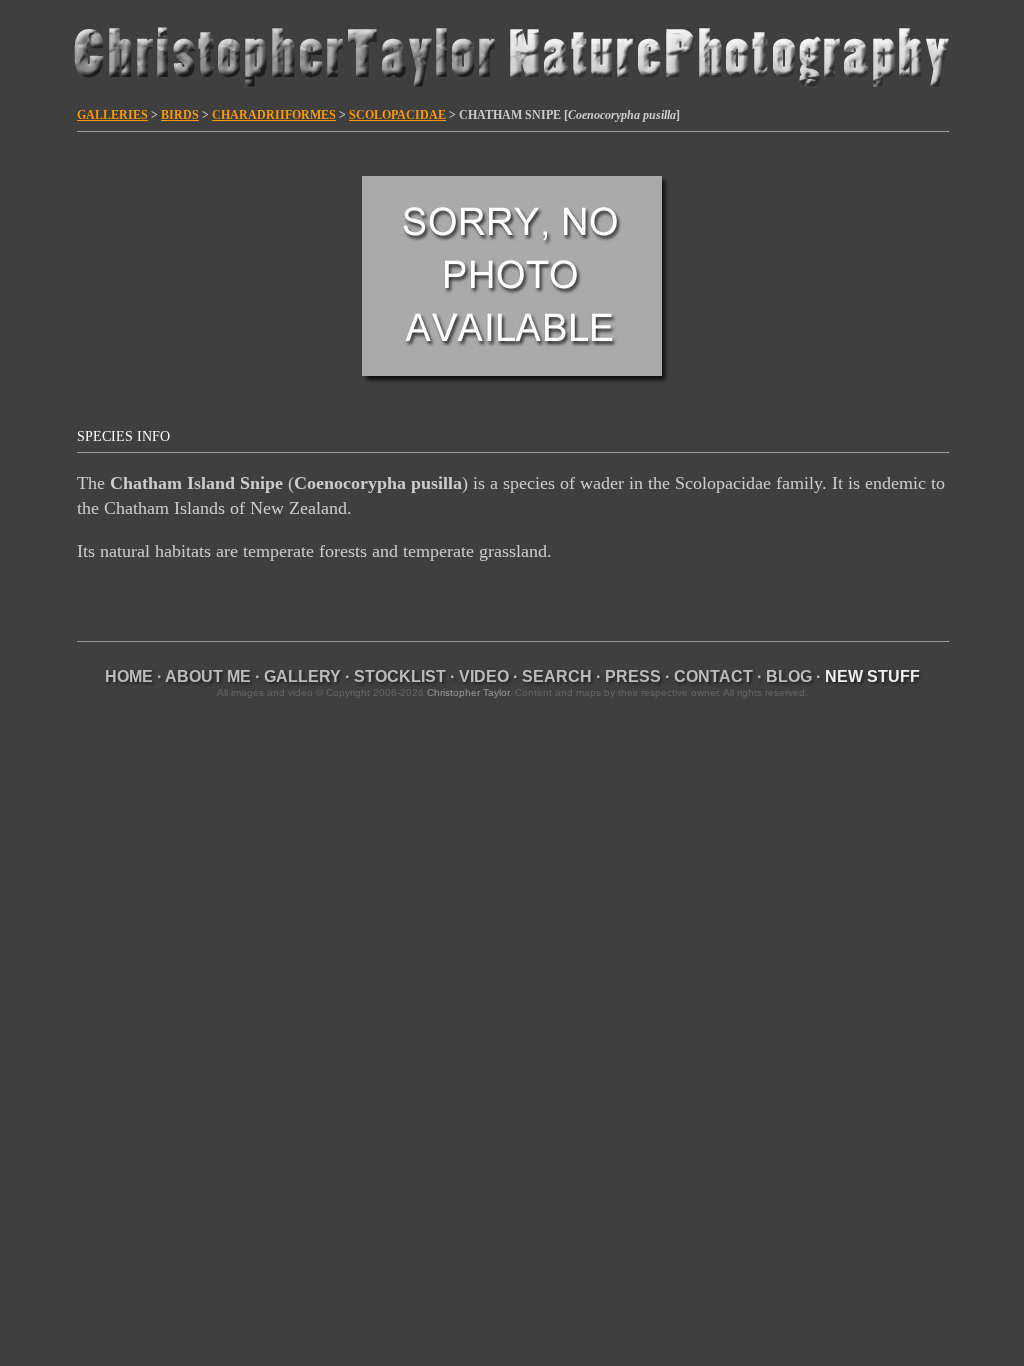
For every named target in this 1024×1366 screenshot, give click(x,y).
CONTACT (713, 676)
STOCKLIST (400, 676)
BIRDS (180, 115)
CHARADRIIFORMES (274, 115)
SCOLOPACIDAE (397, 115)
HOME (129, 676)
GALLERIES (112, 115)
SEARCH (557, 676)
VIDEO (484, 676)
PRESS (633, 676)
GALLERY (302, 676)
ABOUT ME (208, 676)
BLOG (789, 676)
